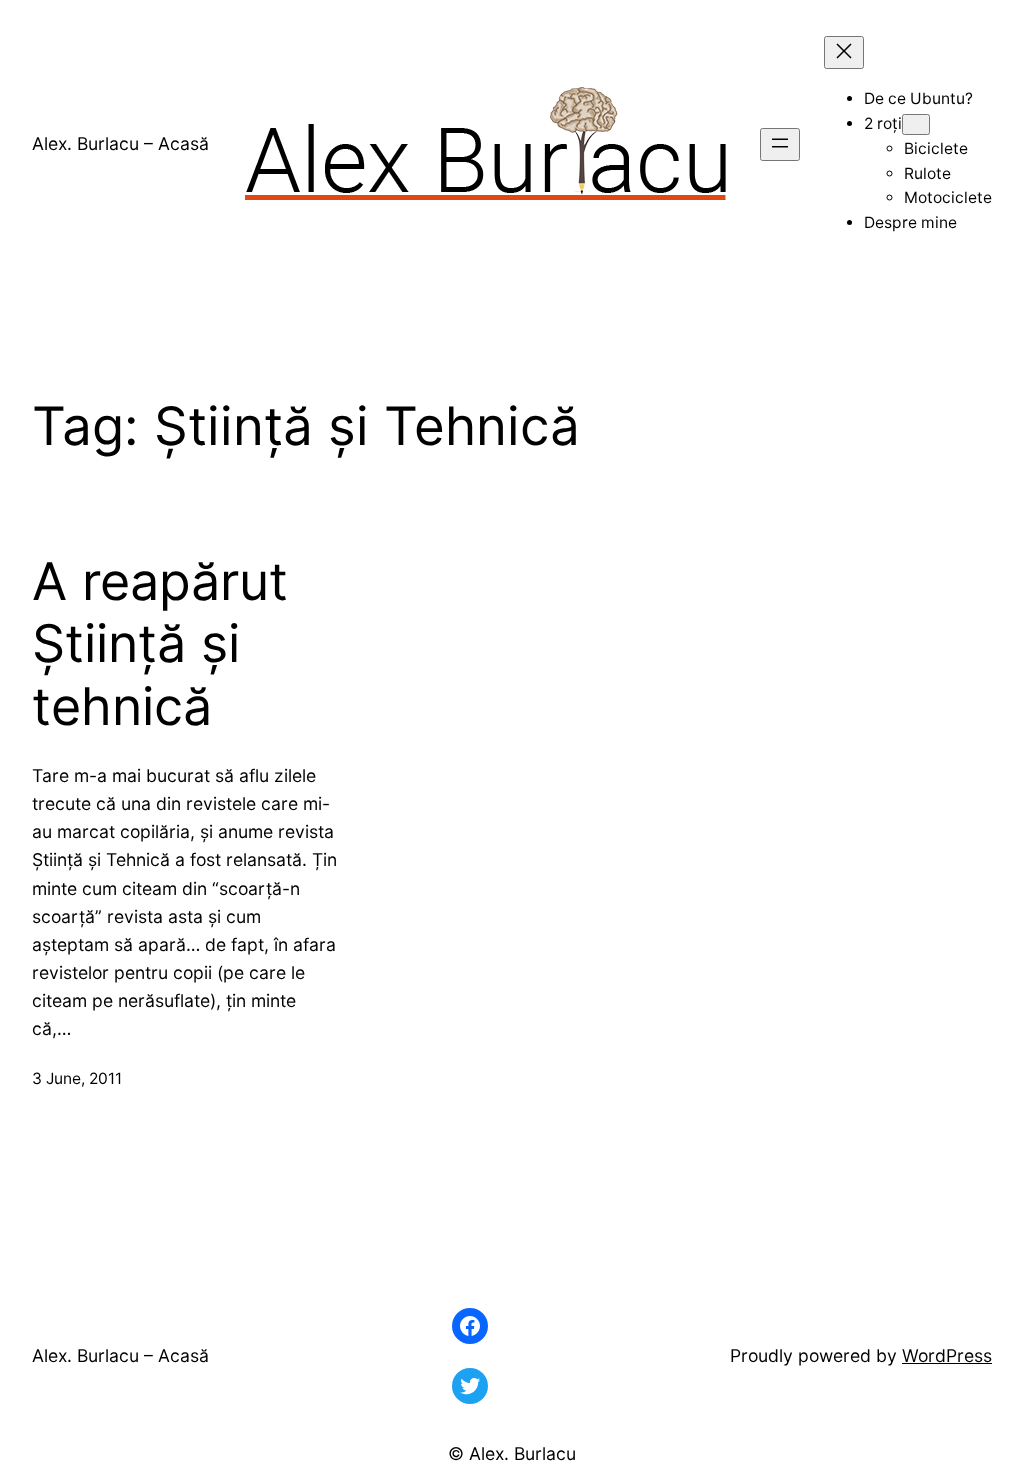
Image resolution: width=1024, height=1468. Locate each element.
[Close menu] (844, 52)
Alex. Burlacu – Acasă (120, 143)
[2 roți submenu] (916, 124)
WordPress (947, 1355)
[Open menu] (780, 144)
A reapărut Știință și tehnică (160, 644)
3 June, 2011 (77, 1078)
